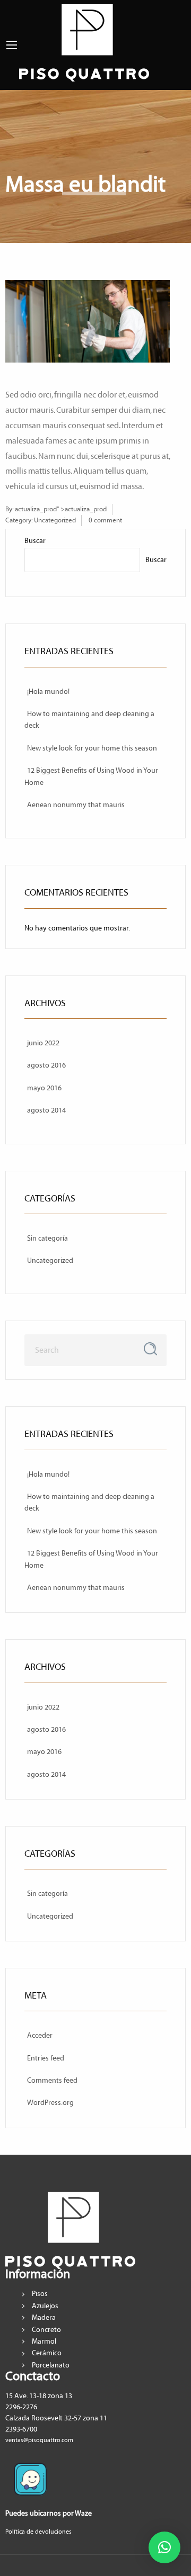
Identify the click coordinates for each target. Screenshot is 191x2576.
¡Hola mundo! (48, 692)
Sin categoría (47, 1239)
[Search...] (150, 1349)
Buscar (35, 541)
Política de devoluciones (38, 2532)
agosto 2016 (46, 1065)
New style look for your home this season (92, 748)
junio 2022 (43, 1043)
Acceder (40, 2036)
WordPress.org (50, 2103)
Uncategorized (55, 520)
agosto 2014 (46, 1110)
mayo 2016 (44, 1088)
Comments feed (52, 2081)
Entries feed (46, 2058)
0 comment (105, 520)
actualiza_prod (36, 509)
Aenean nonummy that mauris (76, 805)
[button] (164, 2547)
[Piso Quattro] (84, 42)
